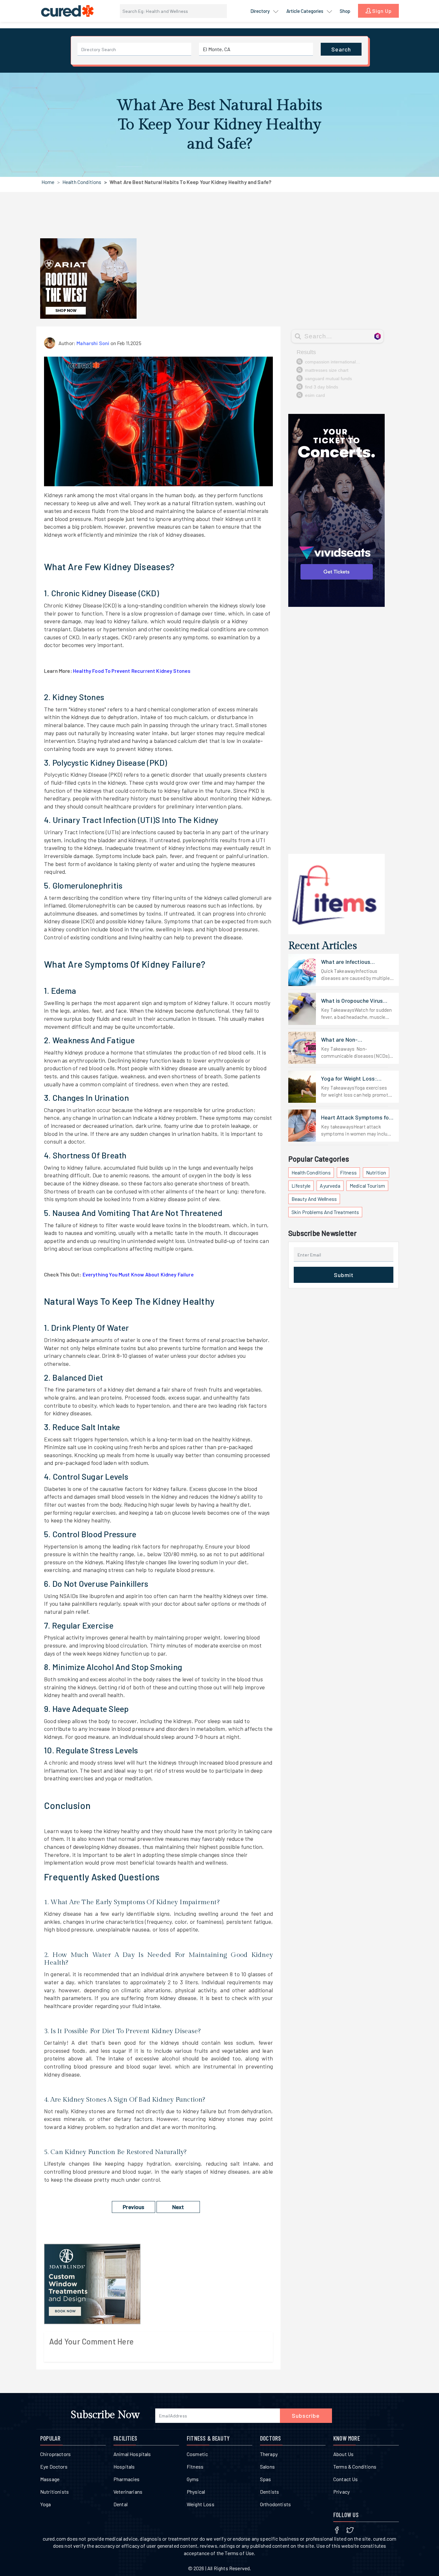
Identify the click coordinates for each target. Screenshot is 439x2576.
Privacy (341, 2492)
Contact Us (346, 2479)
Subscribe (306, 2416)
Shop (345, 11)
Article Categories (305, 11)
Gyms (193, 2479)
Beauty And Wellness (314, 1199)
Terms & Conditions (355, 2466)
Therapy (269, 2454)
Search (341, 49)
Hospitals (124, 2466)
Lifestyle (301, 1186)
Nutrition (376, 1172)
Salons (267, 2466)
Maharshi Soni (93, 343)
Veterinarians (128, 2492)
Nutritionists (54, 2492)
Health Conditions (82, 182)
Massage (50, 2479)
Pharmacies (127, 2479)
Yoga (46, 2504)
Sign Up (381, 11)
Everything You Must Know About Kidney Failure (138, 1274)
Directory (260, 11)
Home (48, 182)
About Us (343, 2454)
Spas (266, 2479)
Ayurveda (330, 1186)
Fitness (348, 1172)
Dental (121, 2504)
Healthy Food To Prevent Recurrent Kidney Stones (132, 671)
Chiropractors (55, 2454)
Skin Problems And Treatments (325, 1212)
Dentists (269, 2492)
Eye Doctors (54, 2466)
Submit (344, 1275)
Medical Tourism (367, 1186)
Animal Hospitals (132, 2454)
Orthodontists (275, 2504)
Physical (196, 2492)
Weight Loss (201, 2504)
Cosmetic (197, 2454)
